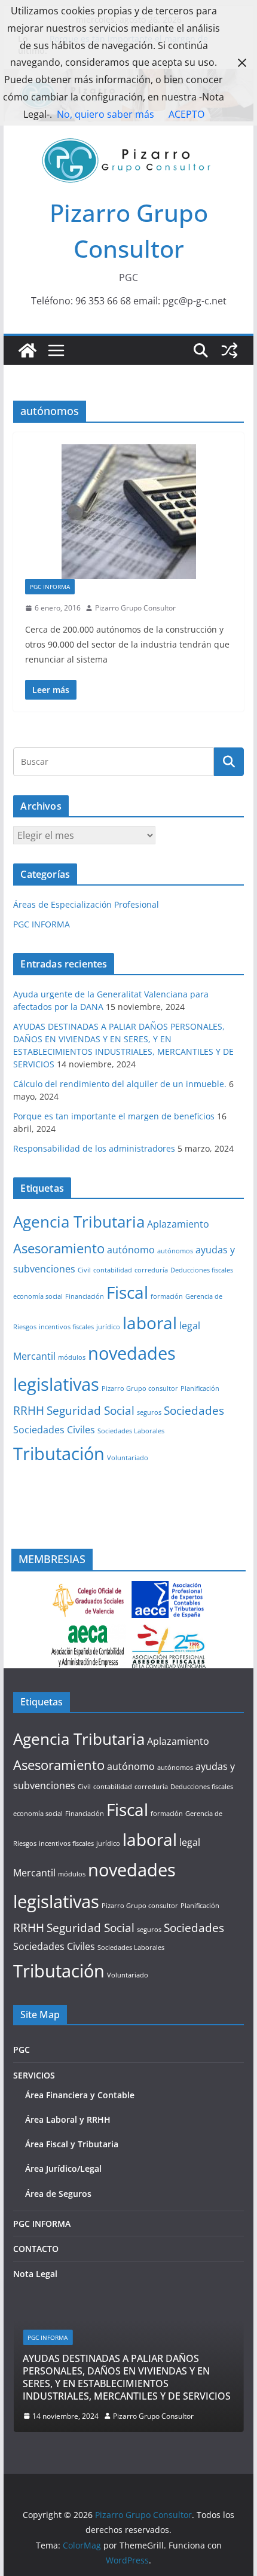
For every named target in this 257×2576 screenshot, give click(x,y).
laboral (150, 1323)
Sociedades (194, 1410)
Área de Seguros (58, 2194)
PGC (22, 2049)
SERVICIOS (34, 2075)
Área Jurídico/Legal (63, 2168)
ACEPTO (186, 114)
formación (167, 1296)
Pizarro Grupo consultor (140, 1388)
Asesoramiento (59, 1248)
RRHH (29, 1410)
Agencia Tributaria (79, 1222)
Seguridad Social (91, 1410)
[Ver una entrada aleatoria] (230, 350)
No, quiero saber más (105, 114)
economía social (38, 1296)
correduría (151, 1270)
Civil (84, 1270)
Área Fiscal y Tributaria (72, 2144)
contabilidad (113, 1270)
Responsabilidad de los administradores (94, 1148)
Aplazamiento (178, 1224)
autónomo (131, 1250)
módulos (72, 1357)
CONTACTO (36, 2249)
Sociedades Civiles (54, 1430)
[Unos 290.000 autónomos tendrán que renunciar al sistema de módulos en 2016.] (128, 512)
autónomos (175, 1251)
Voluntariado (128, 1458)
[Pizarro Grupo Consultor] (27, 350)
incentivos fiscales (66, 1327)
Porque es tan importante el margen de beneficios (114, 1116)
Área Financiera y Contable (80, 2095)
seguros (149, 1412)
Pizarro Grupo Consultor (135, 608)
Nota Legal (35, 2274)
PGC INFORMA (50, 587)
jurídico (108, 1327)
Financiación (85, 1296)
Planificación (200, 1388)
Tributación (59, 1454)
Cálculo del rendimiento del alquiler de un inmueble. (120, 1084)
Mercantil (34, 1356)
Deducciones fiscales (202, 1270)
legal (190, 1326)
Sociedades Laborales (131, 1431)
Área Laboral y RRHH (68, 2119)
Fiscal (127, 1292)
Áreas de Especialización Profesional (86, 904)
